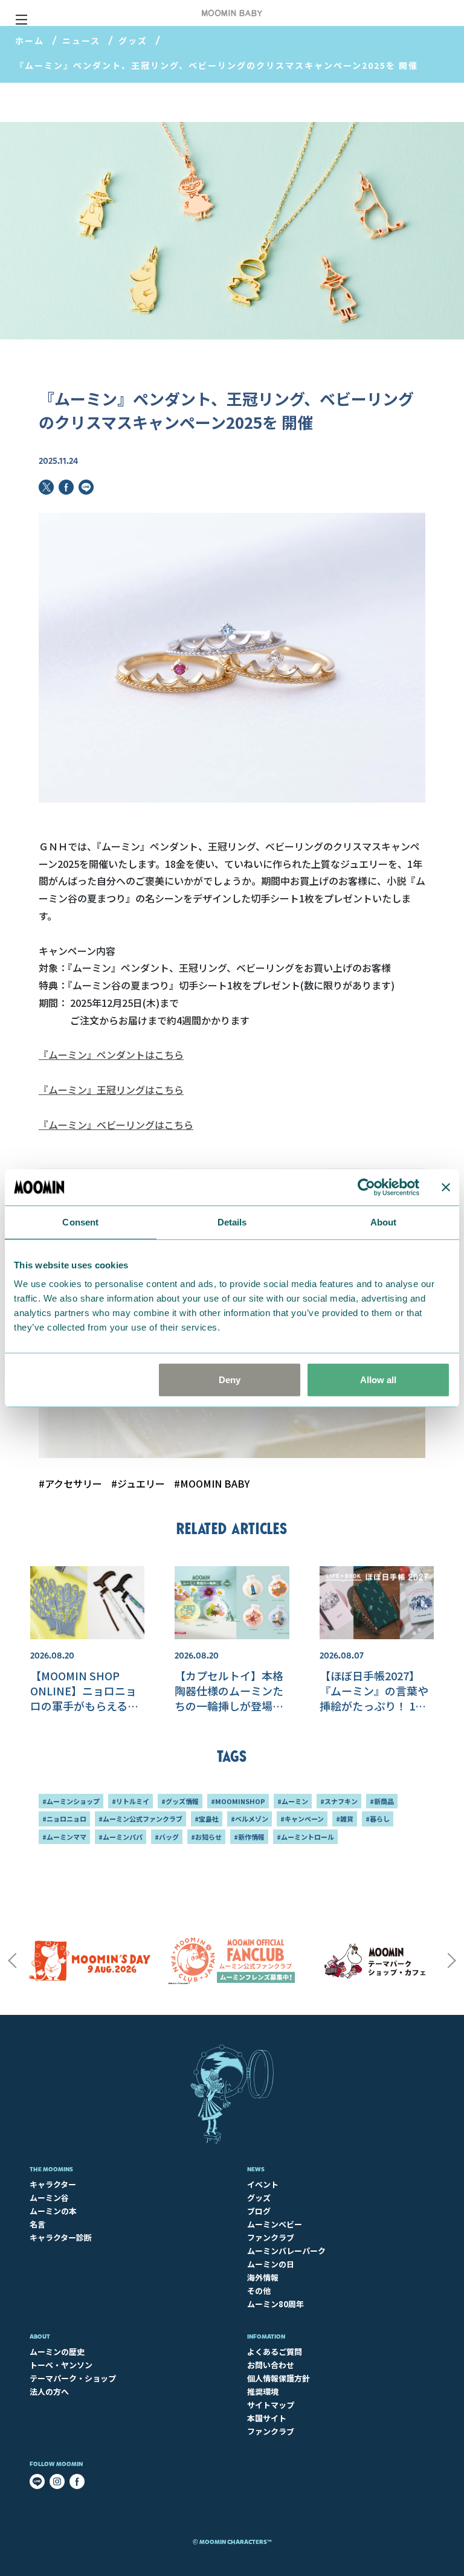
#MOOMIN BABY (212, 1483)
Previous (12, 1961)
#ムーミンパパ (121, 1837)
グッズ (133, 40)
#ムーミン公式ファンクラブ (140, 1819)
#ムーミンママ (64, 1837)
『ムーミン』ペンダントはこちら (111, 1055)
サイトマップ (271, 2405)
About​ (40, 2337)
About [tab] (384, 1222)
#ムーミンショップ (71, 1801)
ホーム (30, 40)
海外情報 (263, 2277)
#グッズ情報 (180, 1801)
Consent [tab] (80, 1222)
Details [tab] (232, 1222)
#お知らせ (206, 1837)
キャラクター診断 (61, 2237)
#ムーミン (293, 1801)
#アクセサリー (70, 1483)
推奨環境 (263, 2391)
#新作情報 (249, 1837)
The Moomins (51, 2169)
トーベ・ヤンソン (61, 2365)
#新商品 (382, 1801)
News (256, 2169)
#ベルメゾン (250, 1819)
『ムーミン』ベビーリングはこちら (116, 1125)
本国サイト (267, 2418)
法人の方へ (49, 2391)
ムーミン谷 (49, 2198)
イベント (263, 2184)
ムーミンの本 (53, 2211)
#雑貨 (345, 1819)
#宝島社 (207, 1819)
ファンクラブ (271, 2237)
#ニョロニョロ (64, 1819)
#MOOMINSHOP (238, 1801)
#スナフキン (339, 1801)
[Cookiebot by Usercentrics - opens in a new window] (366, 1187)
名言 (37, 2224)
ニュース (81, 40)
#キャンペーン (302, 1819)
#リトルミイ (130, 1801)
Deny (230, 1380)
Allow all (378, 1380)
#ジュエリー (138, 1483)
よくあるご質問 (275, 2352)
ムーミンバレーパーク (286, 2251)
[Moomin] (232, 13)
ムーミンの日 (271, 2264)
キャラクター (53, 2184)
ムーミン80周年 (275, 2304)
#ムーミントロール (305, 1837)
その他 (259, 2291)
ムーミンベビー (275, 2224)
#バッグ (167, 1837)
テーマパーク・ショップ (73, 2378)
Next (452, 1961)
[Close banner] (446, 1187)
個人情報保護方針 (279, 2378)
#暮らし (378, 1819)
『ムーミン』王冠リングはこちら (111, 1090)
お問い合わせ (271, 2365)
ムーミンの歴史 (57, 2352)
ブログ (259, 2211)
